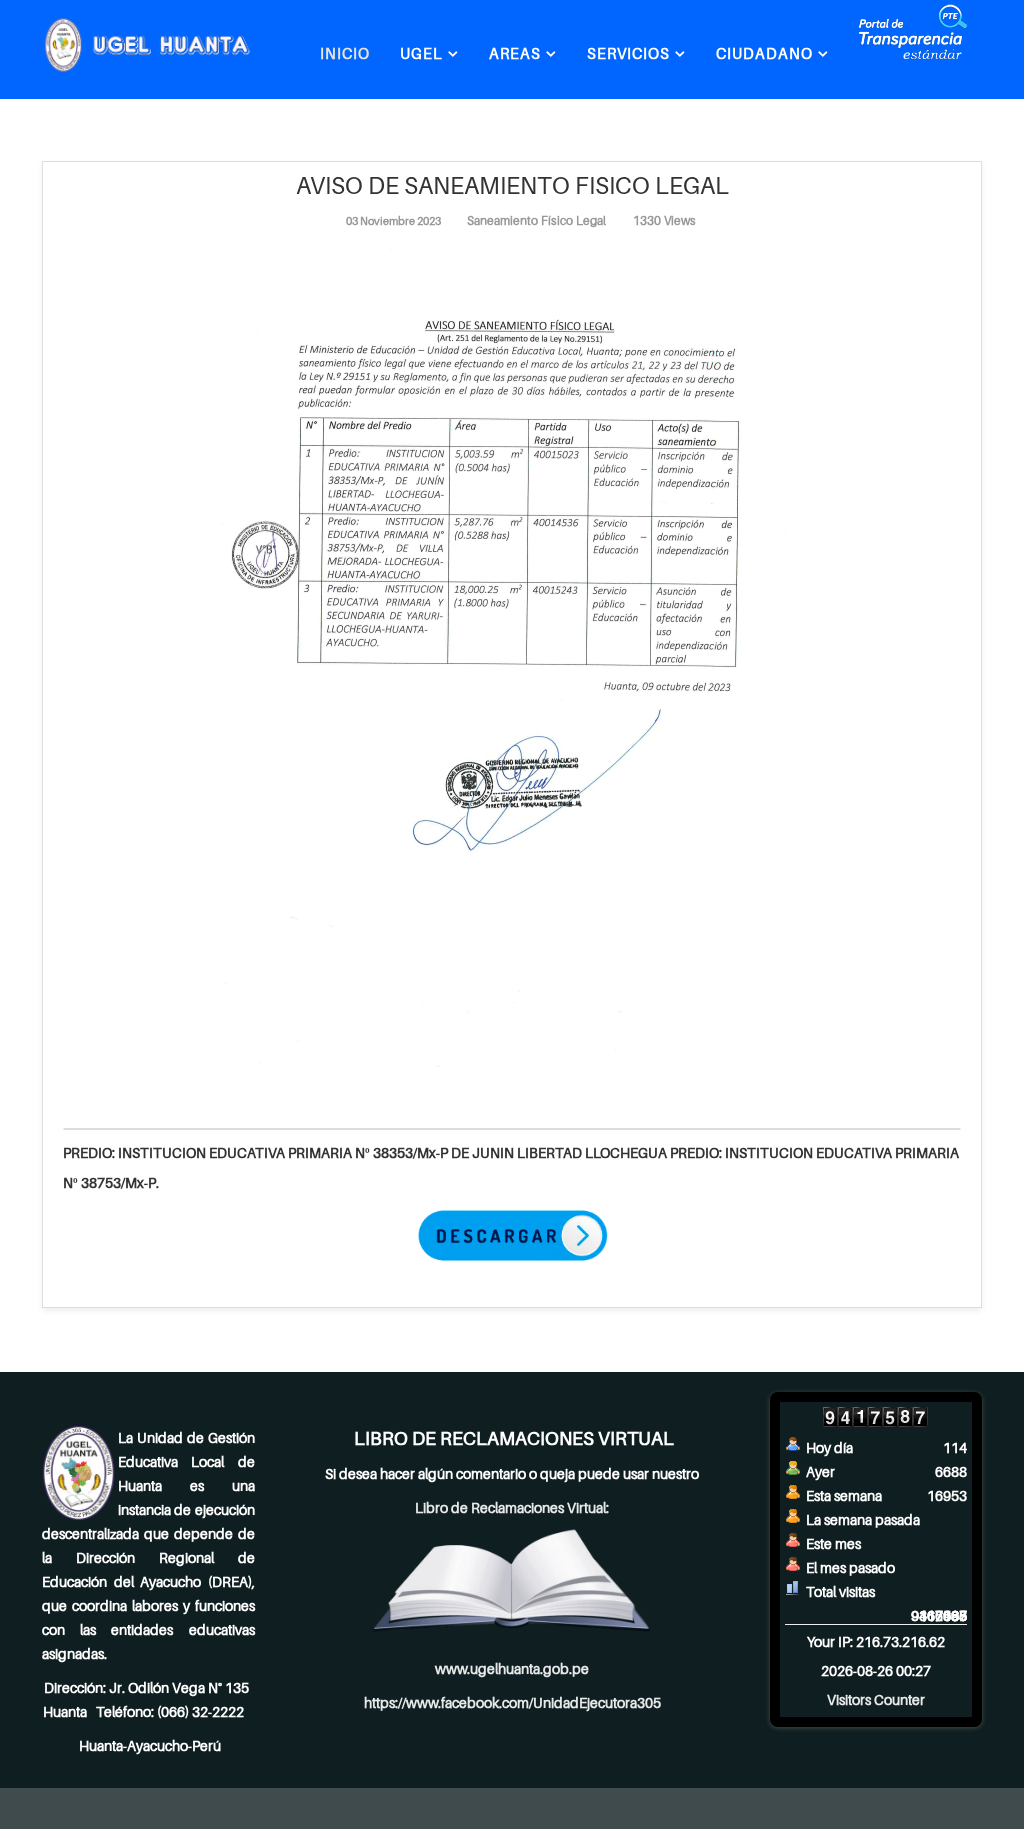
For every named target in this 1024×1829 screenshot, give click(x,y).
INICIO (345, 53)
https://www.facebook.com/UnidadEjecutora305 (512, 1702)
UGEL (421, 53)
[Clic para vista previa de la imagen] (512, 665)
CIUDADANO (764, 53)
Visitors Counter (876, 1699)
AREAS (515, 53)
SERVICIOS (628, 53)
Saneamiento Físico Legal (536, 220)
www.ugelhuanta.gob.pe (512, 1668)
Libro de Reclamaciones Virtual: (512, 1507)
